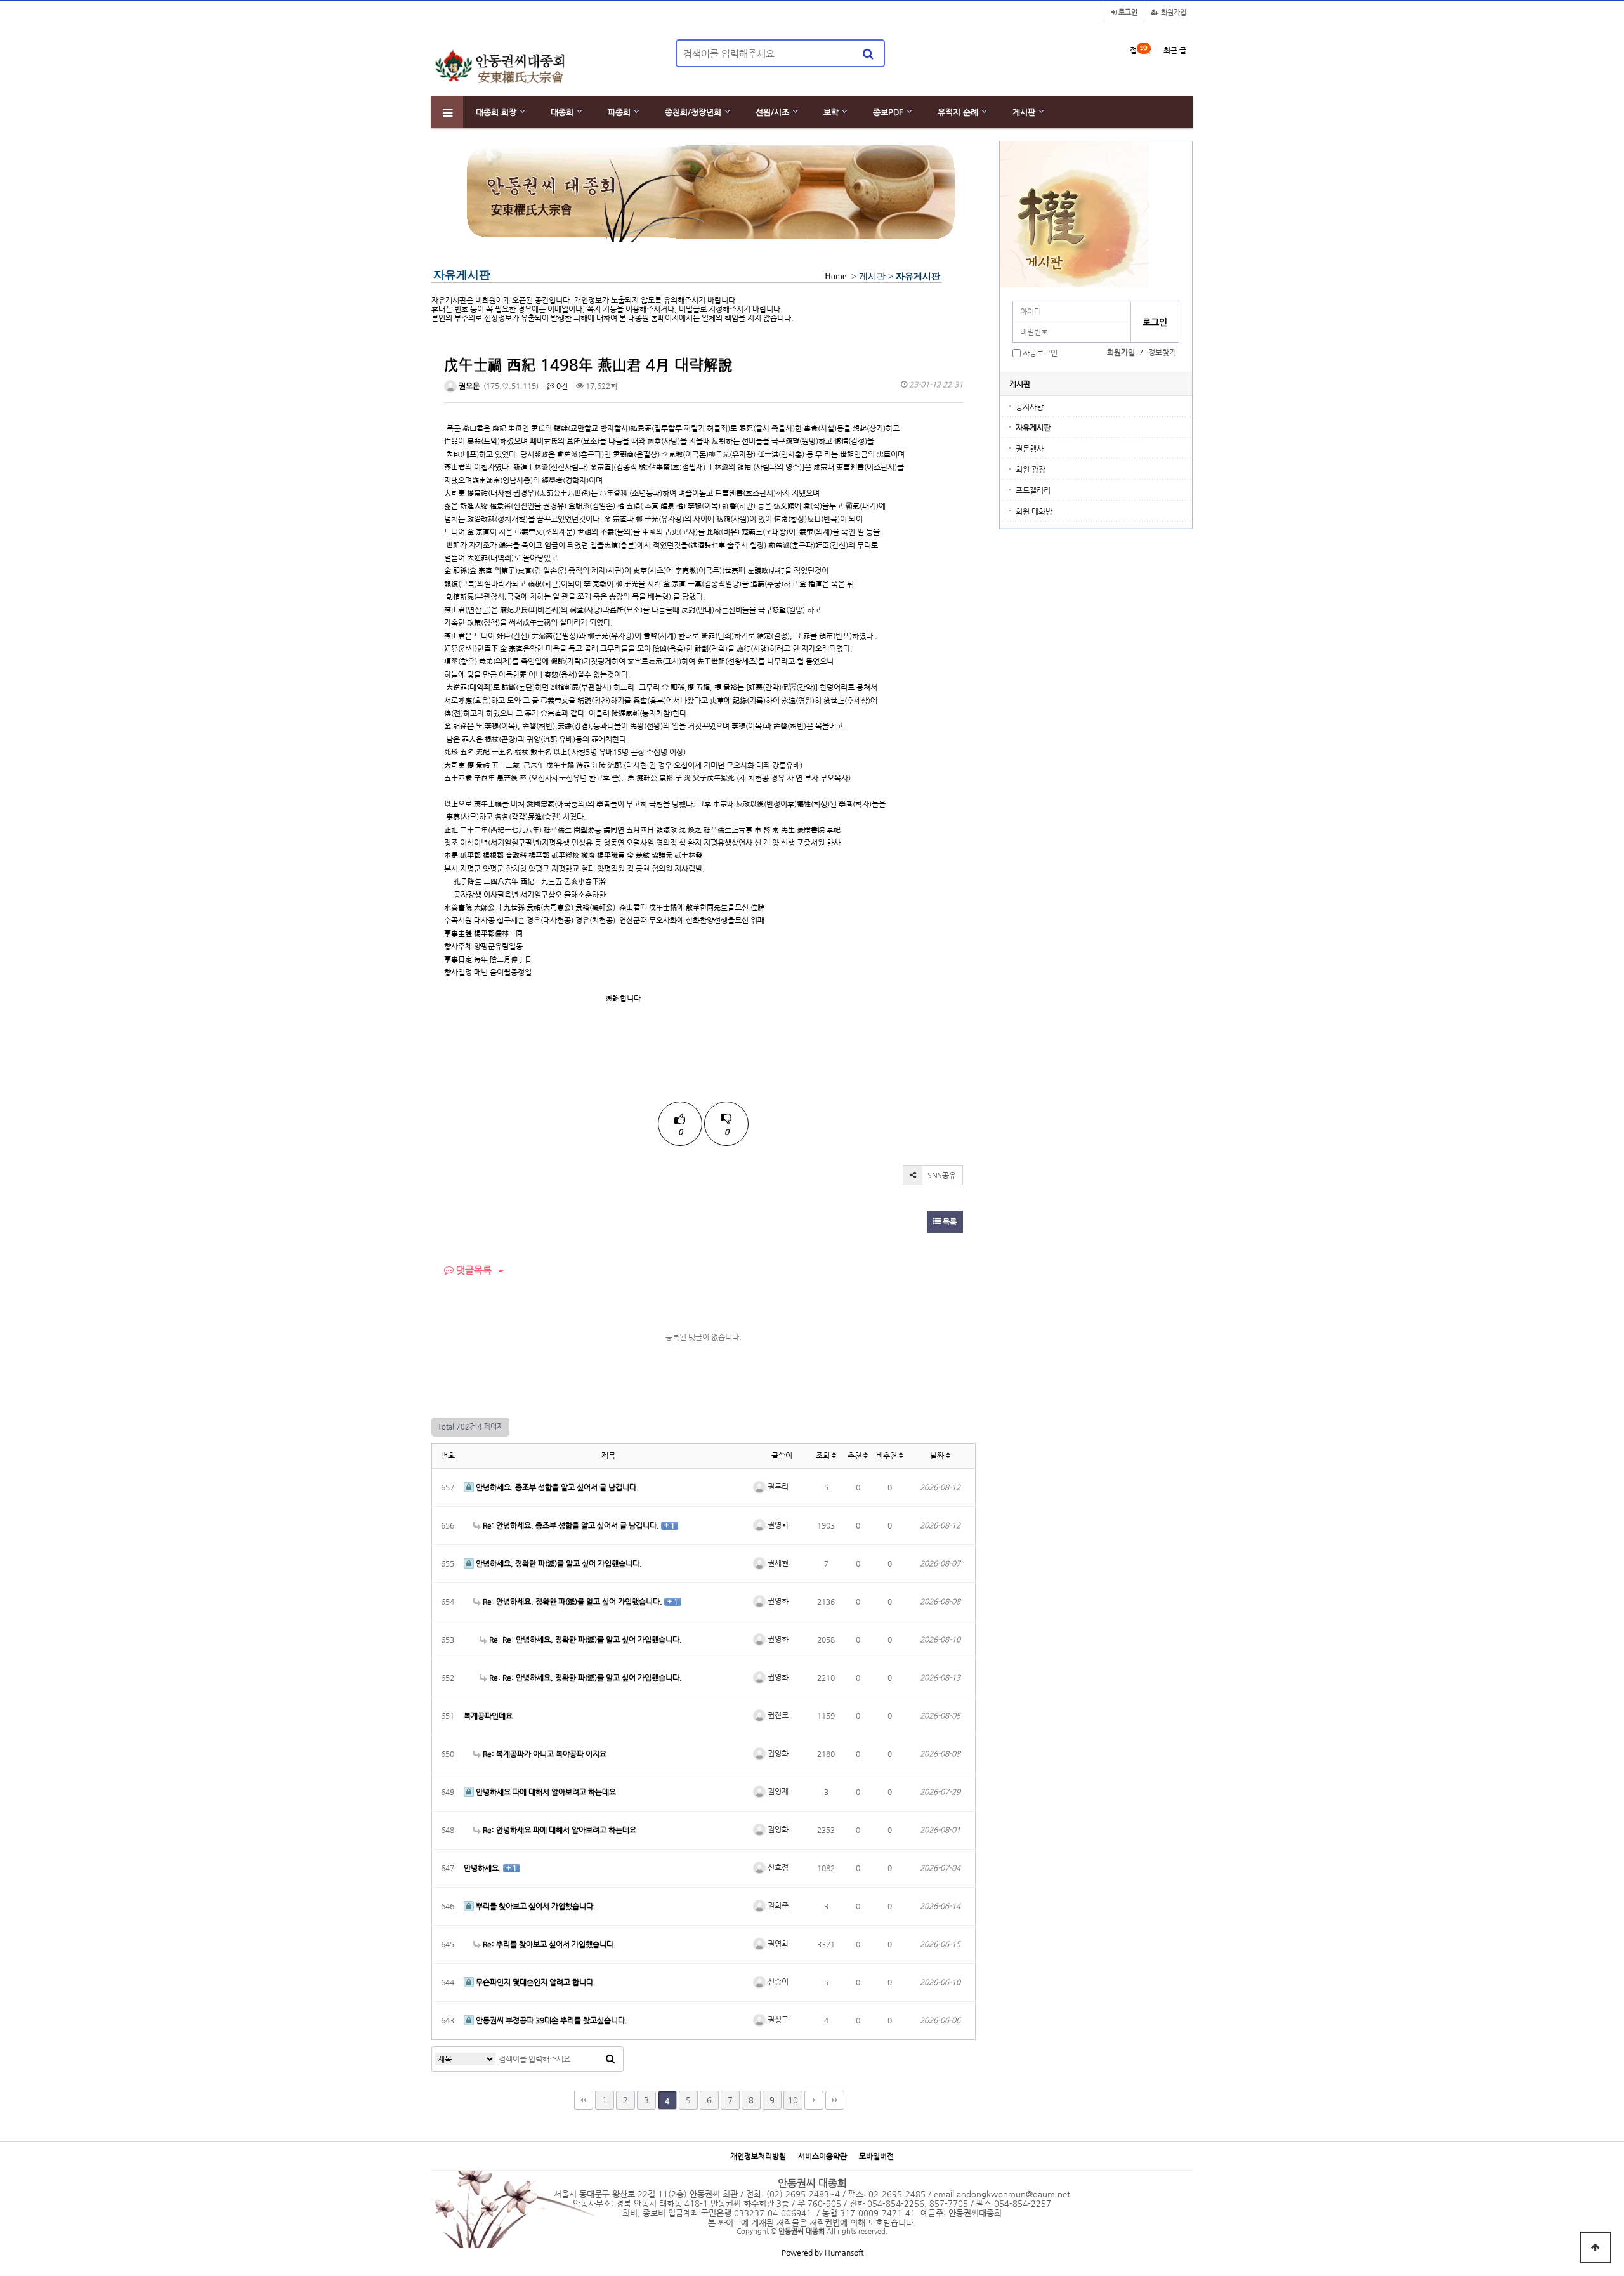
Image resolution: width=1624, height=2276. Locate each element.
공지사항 (1030, 407)
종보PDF (888, 112)
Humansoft (844, 2253)
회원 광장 (1031, 470)
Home (835, 276)
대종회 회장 (496, 112)
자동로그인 (1040, 353)
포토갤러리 (1033, 490)
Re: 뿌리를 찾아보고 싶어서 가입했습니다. (548, 1944)
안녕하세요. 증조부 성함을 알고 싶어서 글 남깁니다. (556, 1487)
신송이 (777, 1982)
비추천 (887, 1456)
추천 (855, 1456)
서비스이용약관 (822, 2156)
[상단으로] (1595, 2247)
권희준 (777, 1905)
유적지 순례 (958, 112)
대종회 (562, 112)
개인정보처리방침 (758, 2156)
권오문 (468, 386)
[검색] (868, 53)
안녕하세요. (483, 1868)
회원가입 (1173, 12)
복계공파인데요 (488, 1716)
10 (793, 2100)
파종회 (619, 112)
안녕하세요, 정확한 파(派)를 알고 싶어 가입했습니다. (558, 1563)
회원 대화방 (1034, 511)
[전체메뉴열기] (447, 112)
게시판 (1024, 112)
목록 (949, 1221)
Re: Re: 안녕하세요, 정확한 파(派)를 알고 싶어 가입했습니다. (585, 1640)
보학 (831, 112)
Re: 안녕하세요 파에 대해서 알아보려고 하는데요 (559, 1830)
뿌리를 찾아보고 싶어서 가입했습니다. (535, 1906)
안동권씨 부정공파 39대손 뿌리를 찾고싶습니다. (551, 2020)
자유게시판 (1033, 428)
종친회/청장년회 (693, 112)
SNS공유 (941, 1175)
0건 (561, 386)
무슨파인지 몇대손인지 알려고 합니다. (535, 1982)
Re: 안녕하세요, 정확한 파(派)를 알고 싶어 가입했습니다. (573, 1602)
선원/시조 (772, 112)
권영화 (777, 1525)
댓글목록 (473, 1270)
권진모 (777, 1715)
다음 (814, 2100)
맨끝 (835, 2100)
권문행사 (1030, 449)
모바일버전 (876, 2156)
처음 (584, 2100)
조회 (824, 1456)
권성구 (777, 2020)
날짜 (938, 1456)
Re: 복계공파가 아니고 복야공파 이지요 (544, 1754)
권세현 (777, 1563)
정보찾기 (1162, 352)
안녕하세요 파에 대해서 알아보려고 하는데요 (545, 1792)
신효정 (777, 1867)
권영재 (777, 1791)
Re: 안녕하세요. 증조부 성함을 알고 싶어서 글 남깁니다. (571, 1525)
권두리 (777, 1487)
